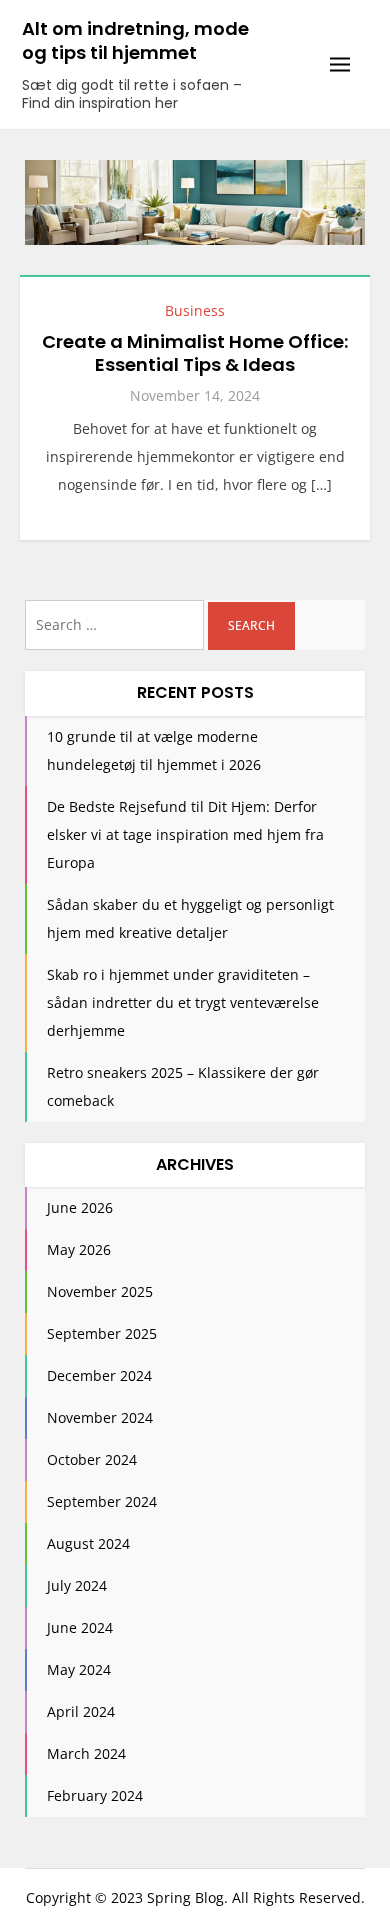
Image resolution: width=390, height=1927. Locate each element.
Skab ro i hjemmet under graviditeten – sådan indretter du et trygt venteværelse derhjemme (183, 1002)
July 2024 (77, 1585)
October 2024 (92, 1459)
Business (195, 310)
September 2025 (102, 1333)
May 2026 (79, 1249)
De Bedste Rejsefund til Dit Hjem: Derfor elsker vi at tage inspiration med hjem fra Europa (185, 834)
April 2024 (81, 1711)
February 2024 (95, 1795)
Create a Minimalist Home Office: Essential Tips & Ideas (195, 353)
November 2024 (100, 1417)
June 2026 (80, 1207)
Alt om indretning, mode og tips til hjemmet (135, 40)
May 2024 (79, 1669)
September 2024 (102, 1501)
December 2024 (99, 1375)
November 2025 (100, 1291)
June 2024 (80, 1627)
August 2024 (88, 1543)
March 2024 (86, 1753)
